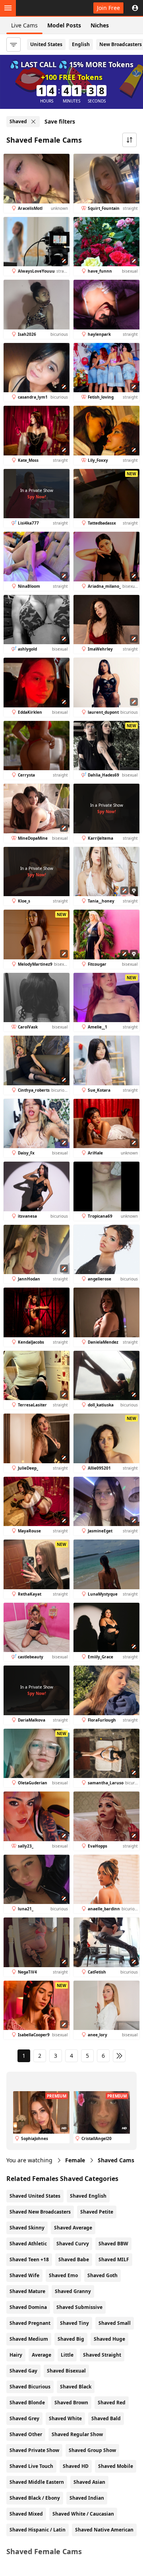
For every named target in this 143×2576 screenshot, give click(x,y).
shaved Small (115, 2323)
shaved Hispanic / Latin (38, 2530)
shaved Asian (89, 2482)
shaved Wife (24, 2275)
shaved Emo (63, 2275)
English (81, 44)
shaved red (112, 2403)
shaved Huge (109, 2339)
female (75, 2160)
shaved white (65, 2418)
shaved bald (106, 2418)
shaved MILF (114, 2259)
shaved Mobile (116, 2466)
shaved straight (102, 2355)
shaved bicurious (30, 2387)
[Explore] (8, 8)
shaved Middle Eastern (37, 2482)
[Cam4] (43, 8)
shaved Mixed (26, 2514)
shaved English (88, 2196)
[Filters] (14, 45)
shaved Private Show (34, 2450)
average (42, 2355)
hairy (16, 2355)
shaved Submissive (79, 2307)
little (67, 2355)
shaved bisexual (66, 2371)
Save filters (60, 121)
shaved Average (73, 2228)
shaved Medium (29, 2339)
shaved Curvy (73, 2244)
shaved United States (35, 2196)
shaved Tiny (74, 2323)
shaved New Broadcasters (40, 2212)
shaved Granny (73, 2291)
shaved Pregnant (30, 2323)
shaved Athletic (28, 2244)
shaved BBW (113, 2244)
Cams (116, 2160)
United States (46, 44)
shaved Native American (104, 2530)
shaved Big (71, 2339)
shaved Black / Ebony (35, 2498)
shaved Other (26, 2434)
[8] (119, 2056)
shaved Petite (97, 2212)
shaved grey (24, 2418)
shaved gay (23, 2371)
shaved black (76, 2387)
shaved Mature (27, 2291)
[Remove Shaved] (33, 122)
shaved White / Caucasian (83, 2514)
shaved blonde (27, 2403)
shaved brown (71, 2403)
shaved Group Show (92, 2450)
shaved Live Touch (31, 2466)
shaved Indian (87, 2498)
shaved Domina (28, 2307)
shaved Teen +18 (29, 2259)
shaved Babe (74, 2259)
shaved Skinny (27, 2228)
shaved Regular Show (77, 2434)
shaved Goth (102, 2275)
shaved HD (76, 2466)
